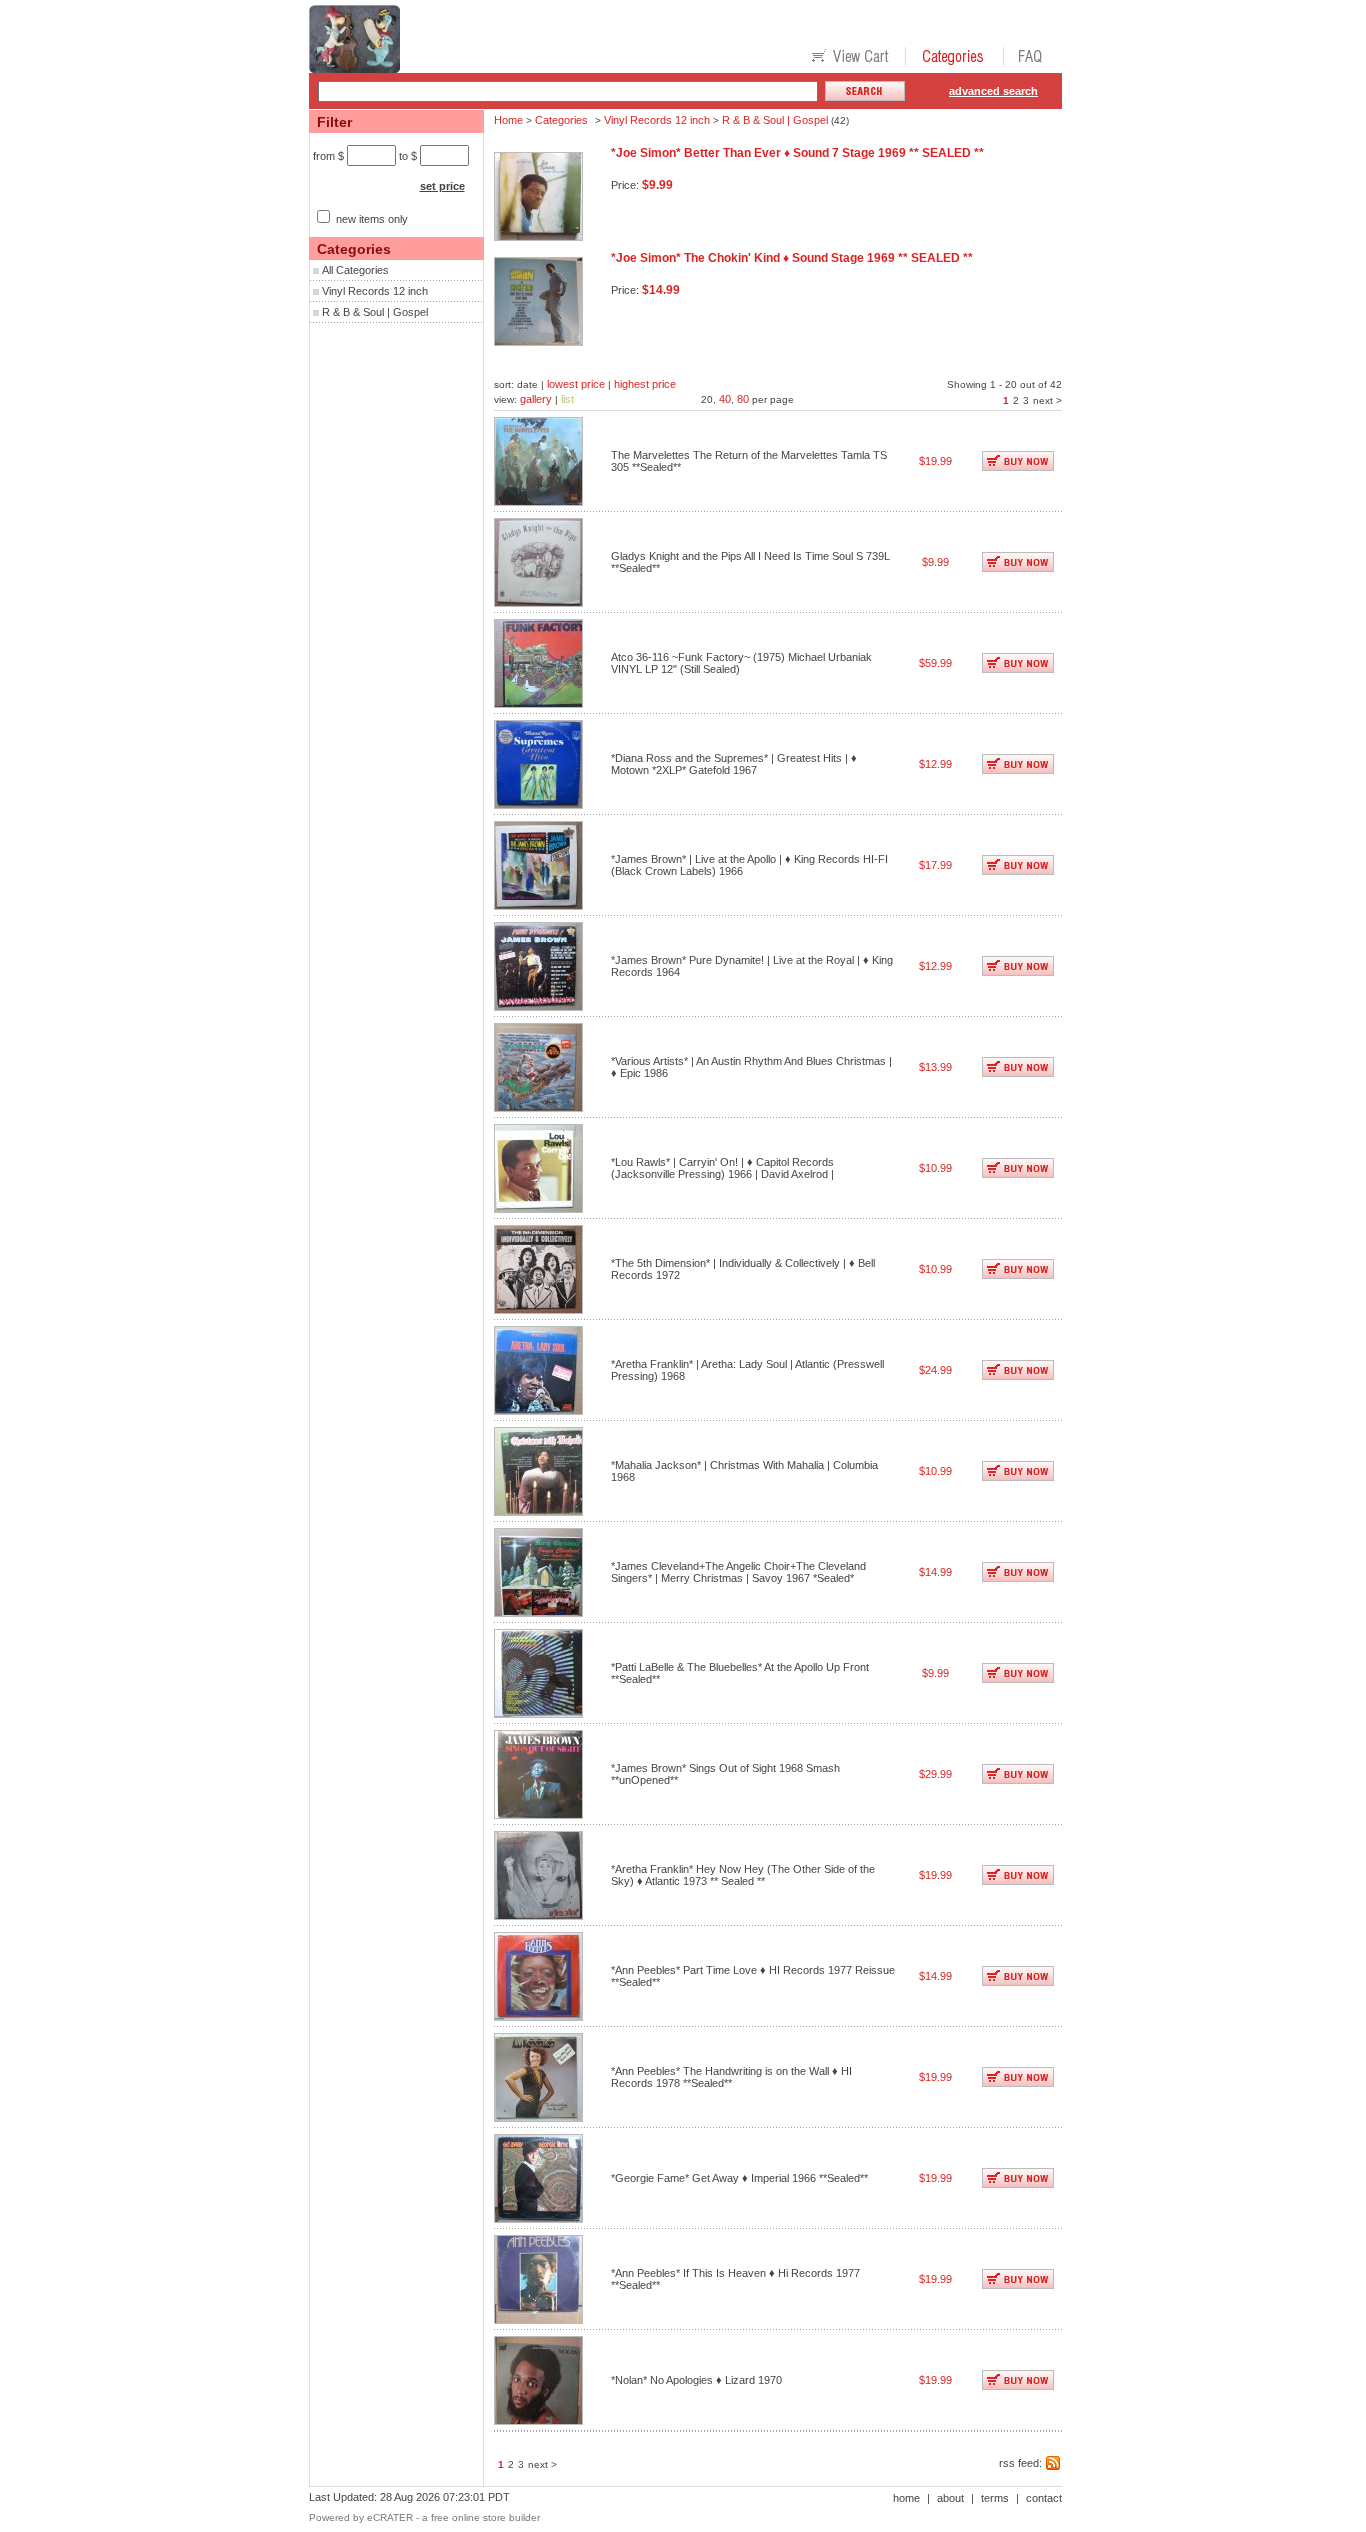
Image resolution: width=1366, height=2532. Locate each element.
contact (1044, 2498)
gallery (536, 399)
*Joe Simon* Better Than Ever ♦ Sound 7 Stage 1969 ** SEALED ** (797, 153)
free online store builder (485, 2517)
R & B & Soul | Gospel (375, 312)
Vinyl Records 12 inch (375, 291)
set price (442, 186)
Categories (561, 120)
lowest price (576, 384)
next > (1047, 400)
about (950, 2498)
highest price (645, 384)
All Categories (355, 270)
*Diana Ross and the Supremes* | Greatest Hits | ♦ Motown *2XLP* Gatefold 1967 (734, 764)
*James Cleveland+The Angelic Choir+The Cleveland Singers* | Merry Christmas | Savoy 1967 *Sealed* (738, 1572)
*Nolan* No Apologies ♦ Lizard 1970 (696, 2380)
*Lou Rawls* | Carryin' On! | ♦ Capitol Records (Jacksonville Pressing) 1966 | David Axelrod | (722, 1168)
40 (725, 399)
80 (743, 399)
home (906, 2498)
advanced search (993, 91)
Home (508, 120)
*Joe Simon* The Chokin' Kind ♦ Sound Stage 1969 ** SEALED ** (792, 258)
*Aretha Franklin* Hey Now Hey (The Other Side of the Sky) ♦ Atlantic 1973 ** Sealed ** (743, 1875)
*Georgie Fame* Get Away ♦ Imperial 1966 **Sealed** (739, 2178)
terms (995, 2498)
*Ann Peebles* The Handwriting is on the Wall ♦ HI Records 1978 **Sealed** (731, 2077)
